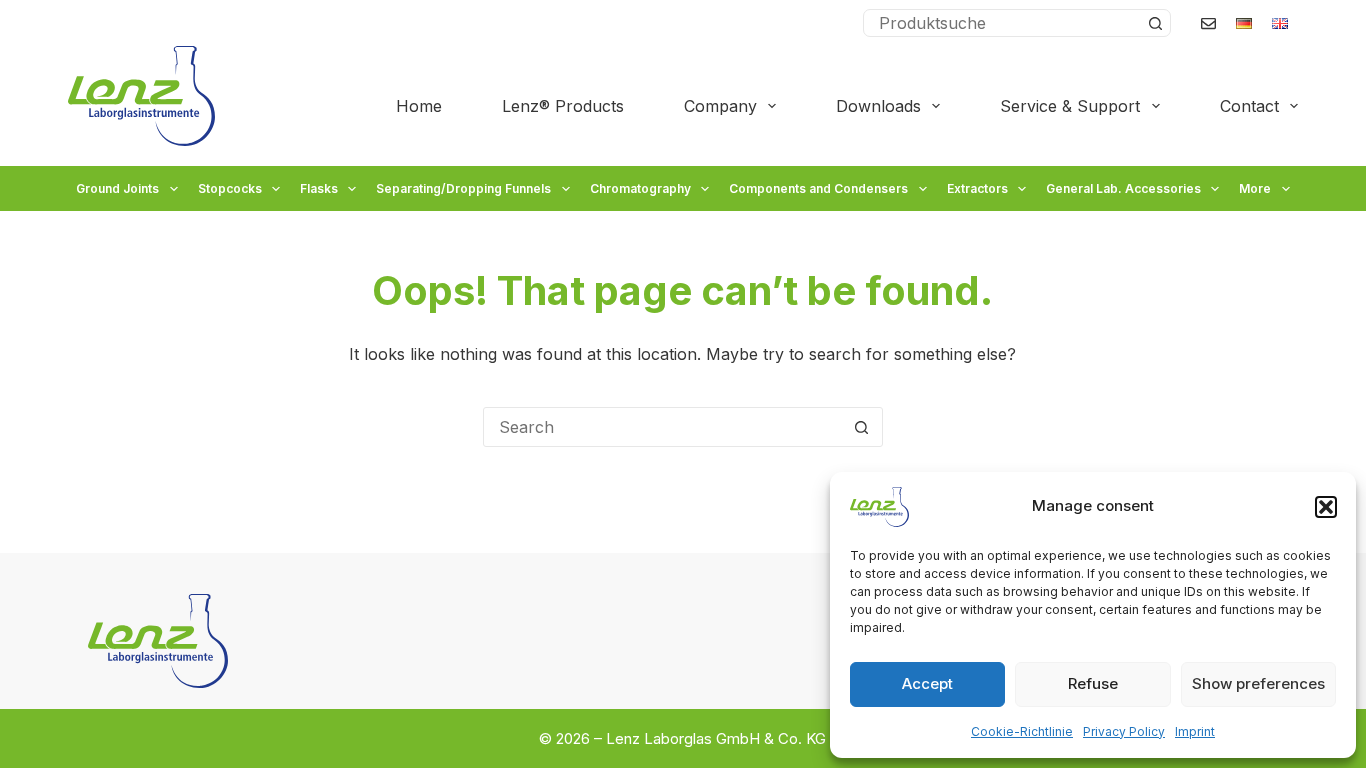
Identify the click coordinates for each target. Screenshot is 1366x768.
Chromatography (640, 188)
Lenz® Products (563, 106)
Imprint (1195, 731)
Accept (927, 683)
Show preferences (1258, 683)
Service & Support (1070, 106)
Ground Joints (117, 188)
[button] (1326, 507)
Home (419, 106)
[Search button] (1156, 23)
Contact (1249, 106)
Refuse (1093, 683)
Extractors (977, 188)
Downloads (878, 106)
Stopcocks (230, 188)
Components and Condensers (818, 188)
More (1255, 188)
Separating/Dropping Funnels (463, 188)
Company (720, 106)
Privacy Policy (1124, 731)
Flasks (319, 188)
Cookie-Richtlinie (1022, 731)
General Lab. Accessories (1123, 188)
